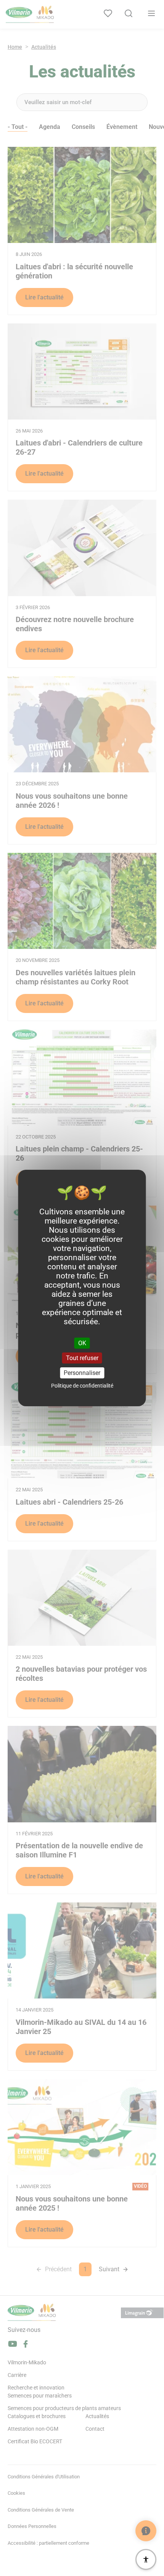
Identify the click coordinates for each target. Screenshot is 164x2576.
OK (82, 1343)
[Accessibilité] (146, 2559)
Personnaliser (82, 1373)
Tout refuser (82, 1358)
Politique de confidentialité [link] (82, 1386)
